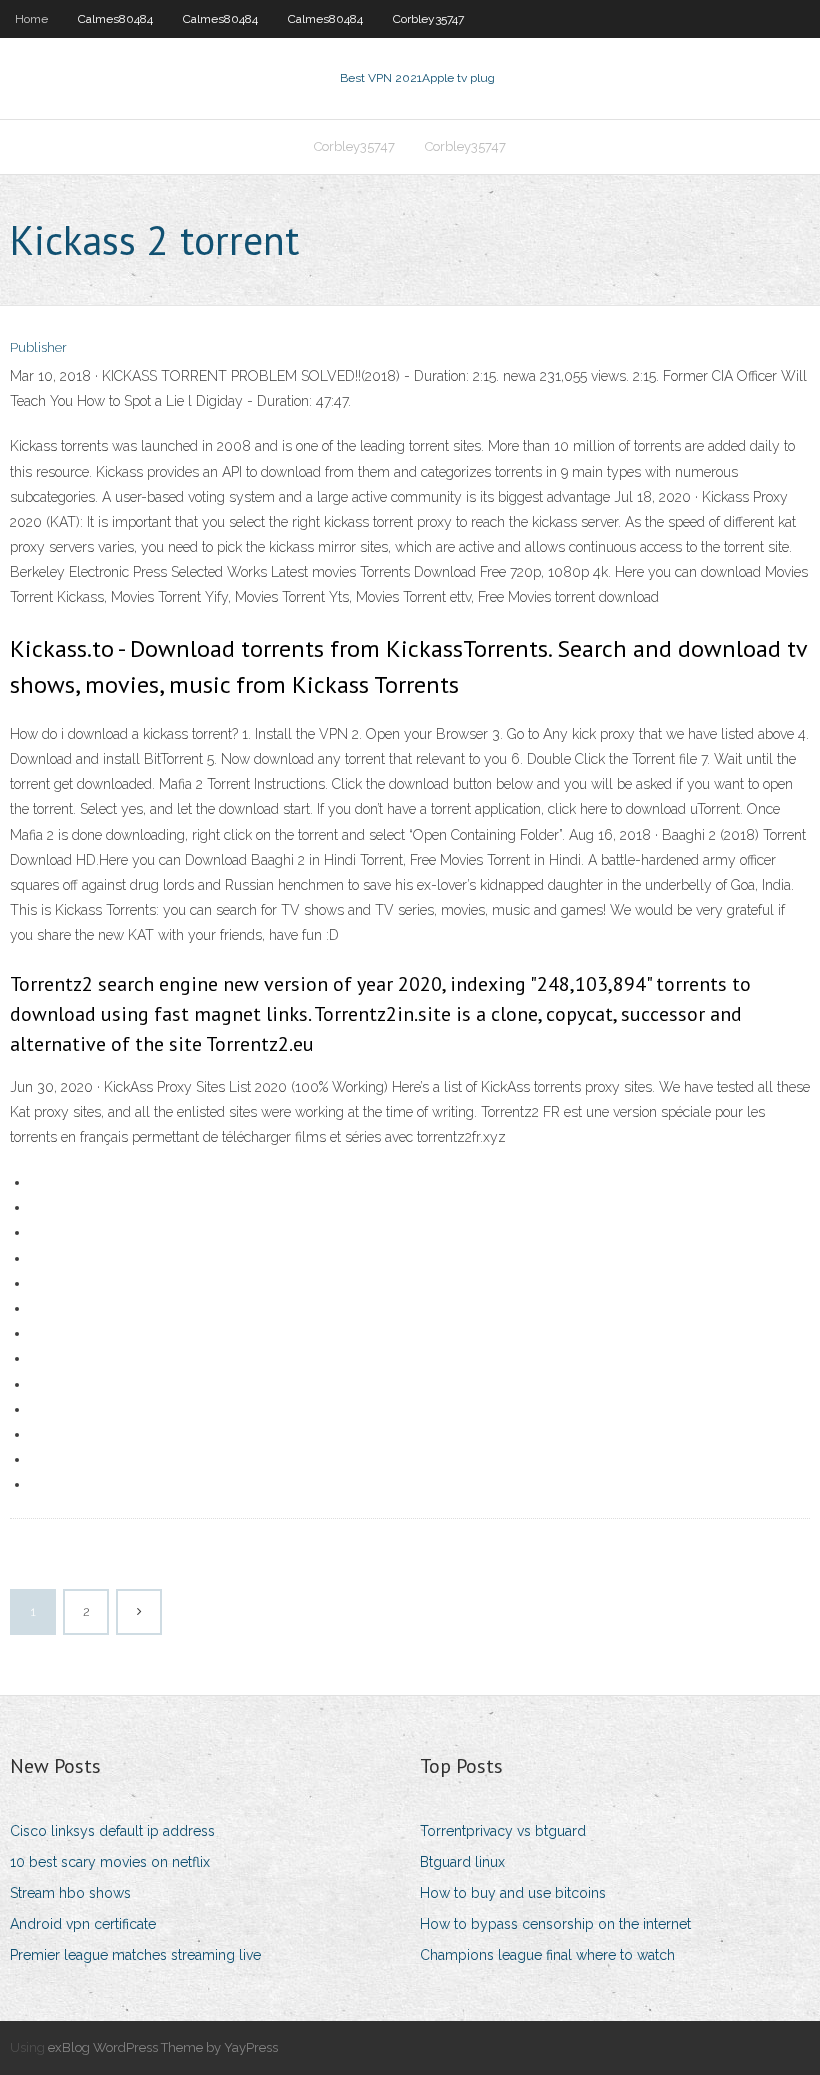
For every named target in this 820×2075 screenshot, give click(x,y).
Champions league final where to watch (547, 1955)
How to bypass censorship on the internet (555, 1924)
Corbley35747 (428, 19)
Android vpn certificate (83, 1924)
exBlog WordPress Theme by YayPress (163, 2047)
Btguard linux (462, 1862)
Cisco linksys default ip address (112, 1831)
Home (31, 19)
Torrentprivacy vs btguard (503, 1831)
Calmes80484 (115, 19)
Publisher (38, 347)
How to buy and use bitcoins (513, 1893)
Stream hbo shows (70, 1893)
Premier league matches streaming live (135, 1955)
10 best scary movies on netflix (110, 1862)
